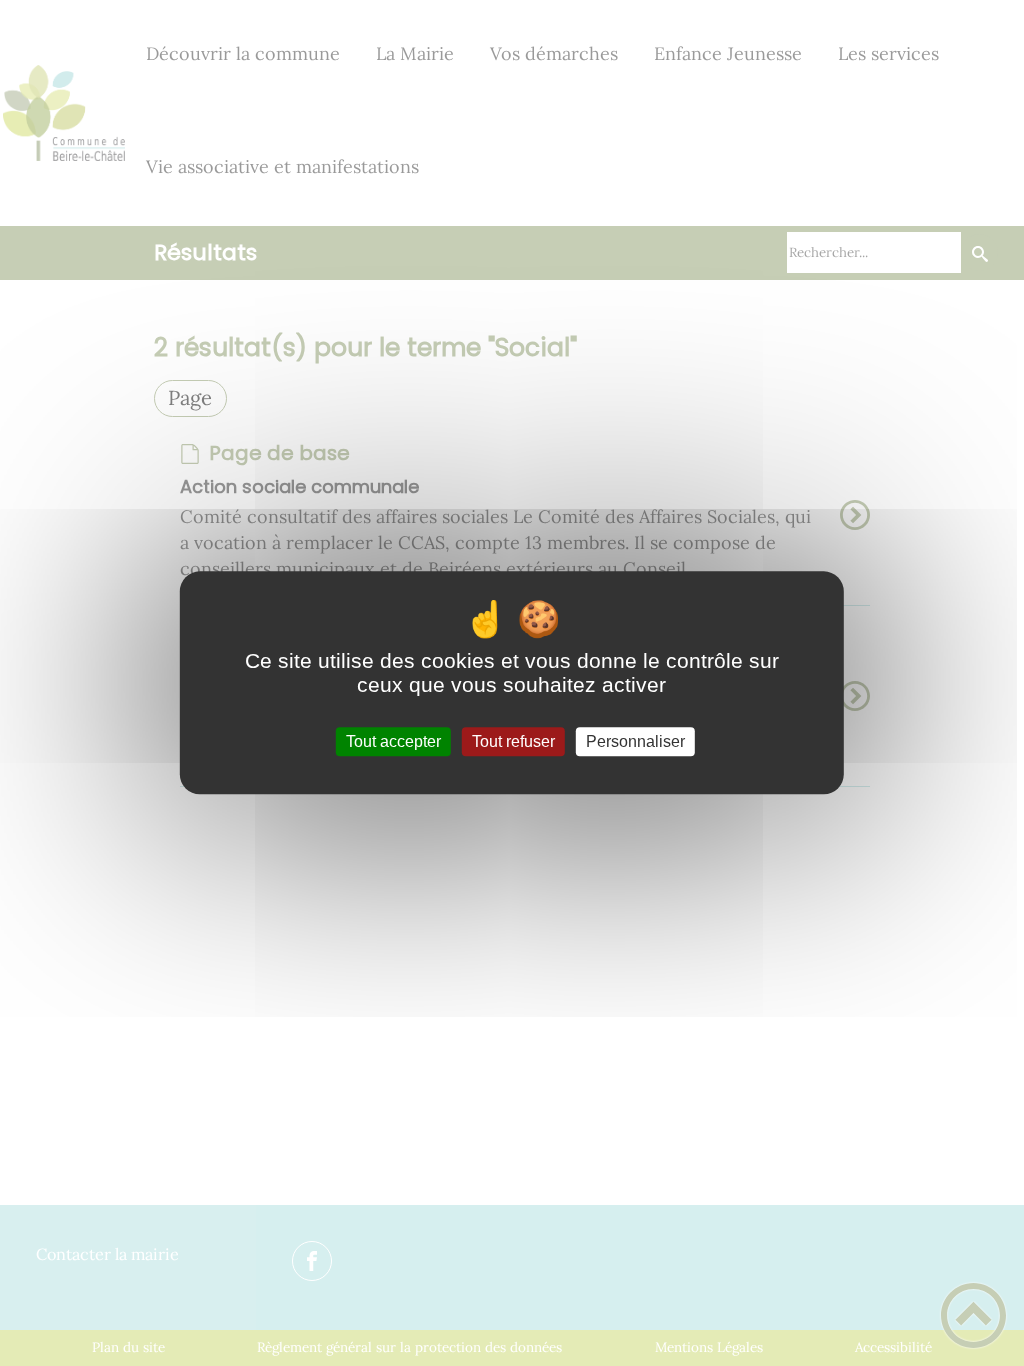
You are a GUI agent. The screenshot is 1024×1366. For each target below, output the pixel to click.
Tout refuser (513, 741)
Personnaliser (635, 741)
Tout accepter (393, 741)
